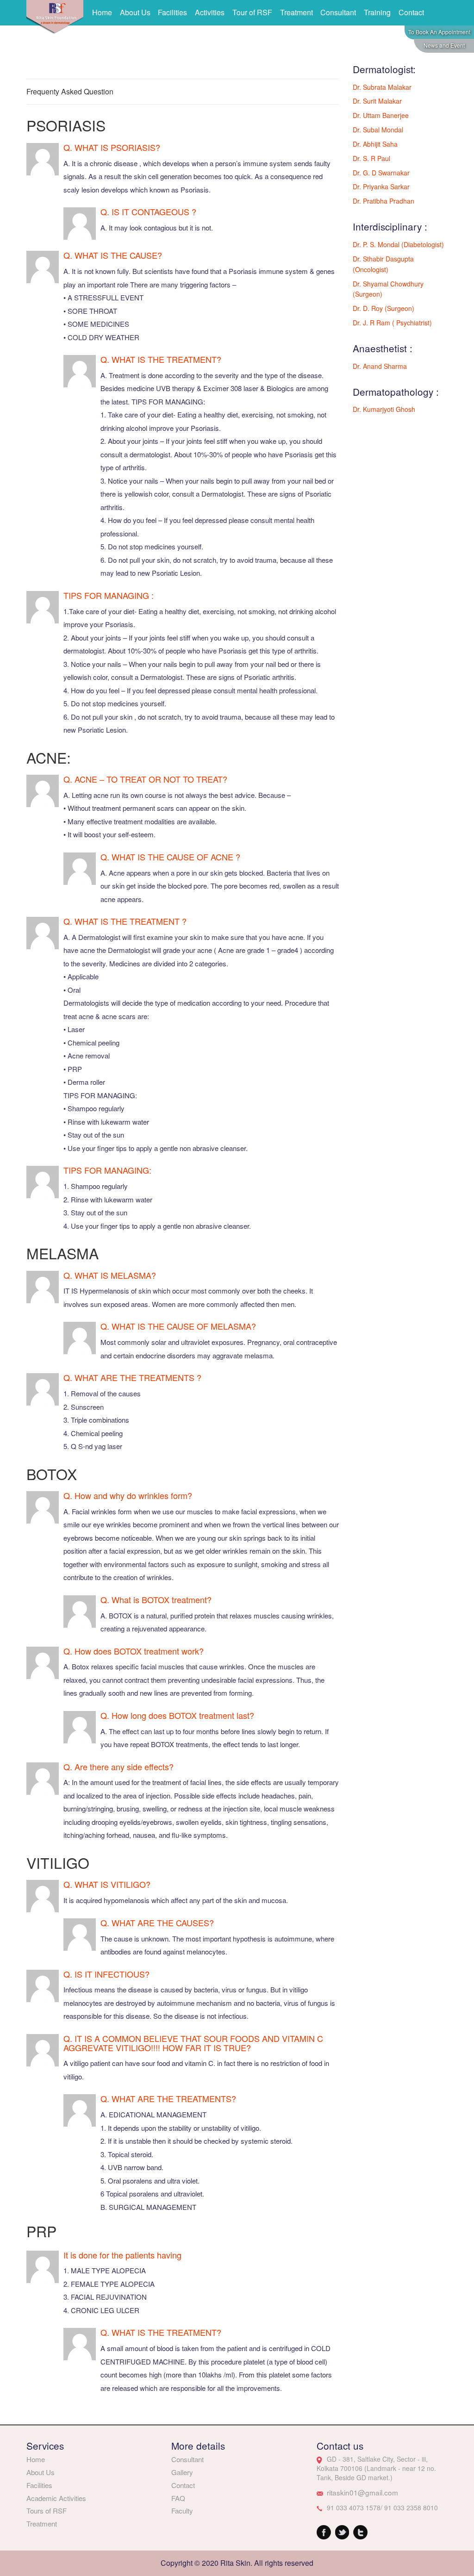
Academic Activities (56, 2498)
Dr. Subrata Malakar (382, 87)
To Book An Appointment (439, 32)
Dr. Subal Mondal (378, 130)
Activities (210, 12)
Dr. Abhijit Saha (375, 144)
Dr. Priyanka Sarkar (381, 187)
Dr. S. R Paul (371, 158)
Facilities (172, 12)
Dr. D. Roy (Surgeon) (384, 308)
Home (102, 12)
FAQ (178, 2498)
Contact (411, 12)
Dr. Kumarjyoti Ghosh (384, 409)
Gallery (182, 2472)
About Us (135, 12)
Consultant (338, 12)
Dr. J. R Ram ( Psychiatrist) (392, 323)
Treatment (296, 12)
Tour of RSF (252, 12)
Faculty (182, 2511)
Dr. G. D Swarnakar (381, 173)
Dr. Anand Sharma (380, 366)
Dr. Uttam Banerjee (381, 115)
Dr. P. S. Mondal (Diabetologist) (398, 244)
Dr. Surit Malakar (377, 101)
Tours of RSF (47, 2511)
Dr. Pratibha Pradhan (384, 201)
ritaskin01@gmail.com (362, 2492)
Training (377, 12)
